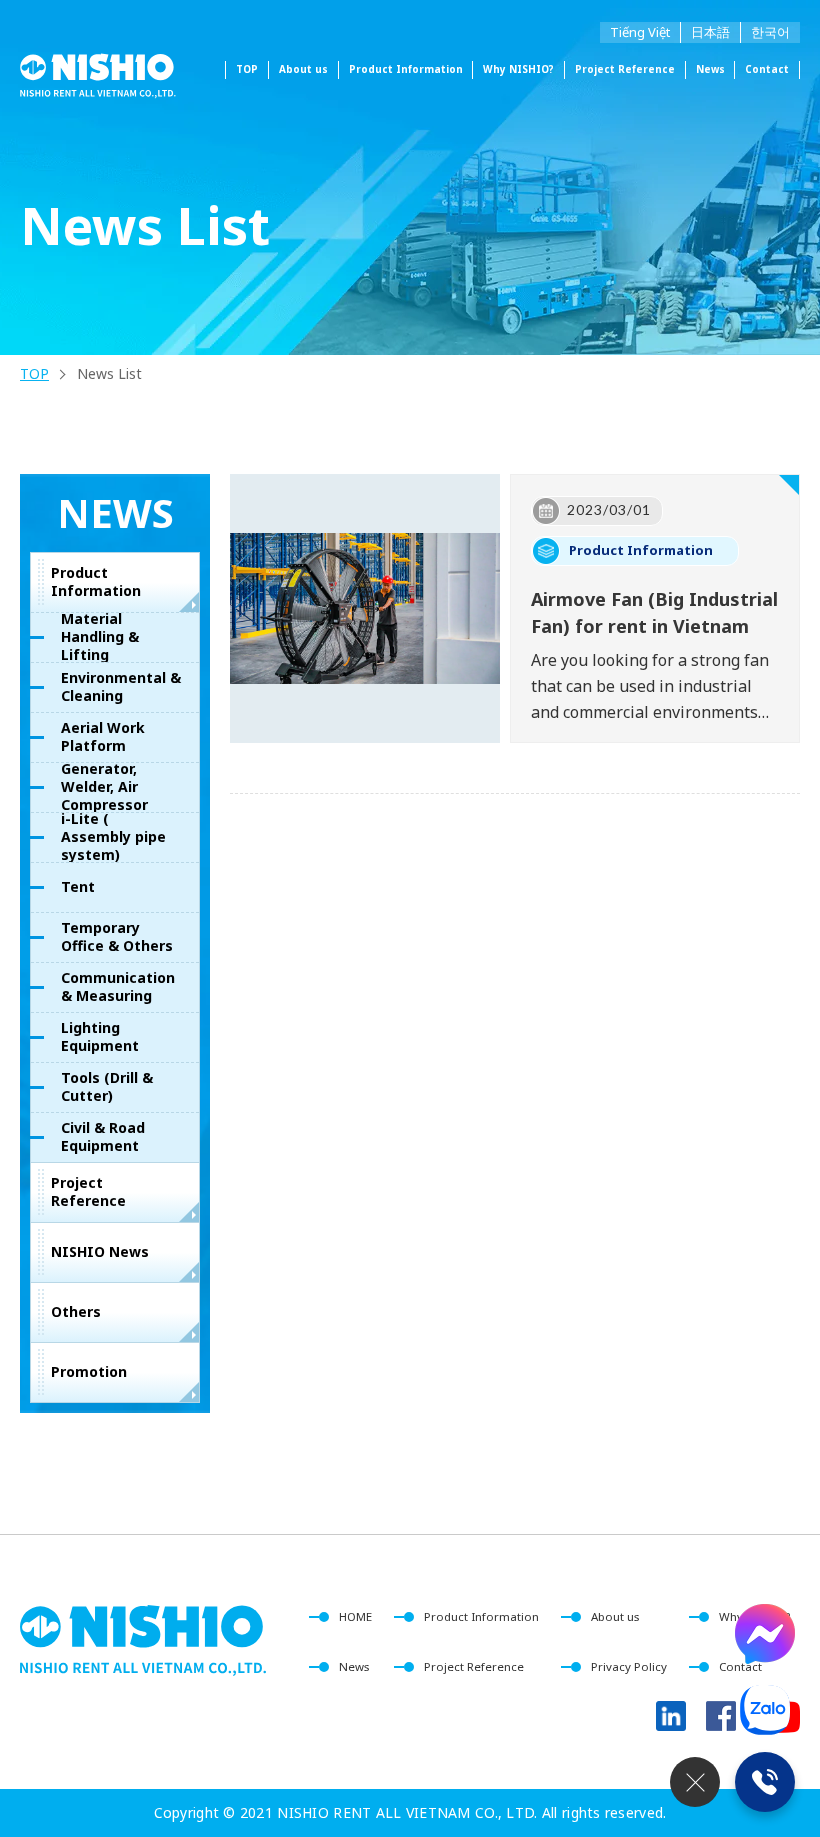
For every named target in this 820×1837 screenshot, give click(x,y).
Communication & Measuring (118, 986)
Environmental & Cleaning (121, 686)
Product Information (96, 581)
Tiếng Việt (640, 32)
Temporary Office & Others (117, 936)
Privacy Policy (629, 1666)
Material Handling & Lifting (100, 637)
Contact (767, 69)
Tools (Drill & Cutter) (107, 1086)
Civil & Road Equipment (103, 1136)
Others (76, 1311)
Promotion (89, 1371)
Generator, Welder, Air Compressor (104, 787)
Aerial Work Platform (103, 736)
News (710, 69)
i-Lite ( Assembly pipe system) (113, 837)
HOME (355, 1616)
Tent (78, 886)
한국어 (770, 32)
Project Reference (625, 69)
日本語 (710, 32)
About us (303, 69)
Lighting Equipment (100, 1036)
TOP (247, 69)
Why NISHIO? (518, 69)
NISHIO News (100, 1251)
